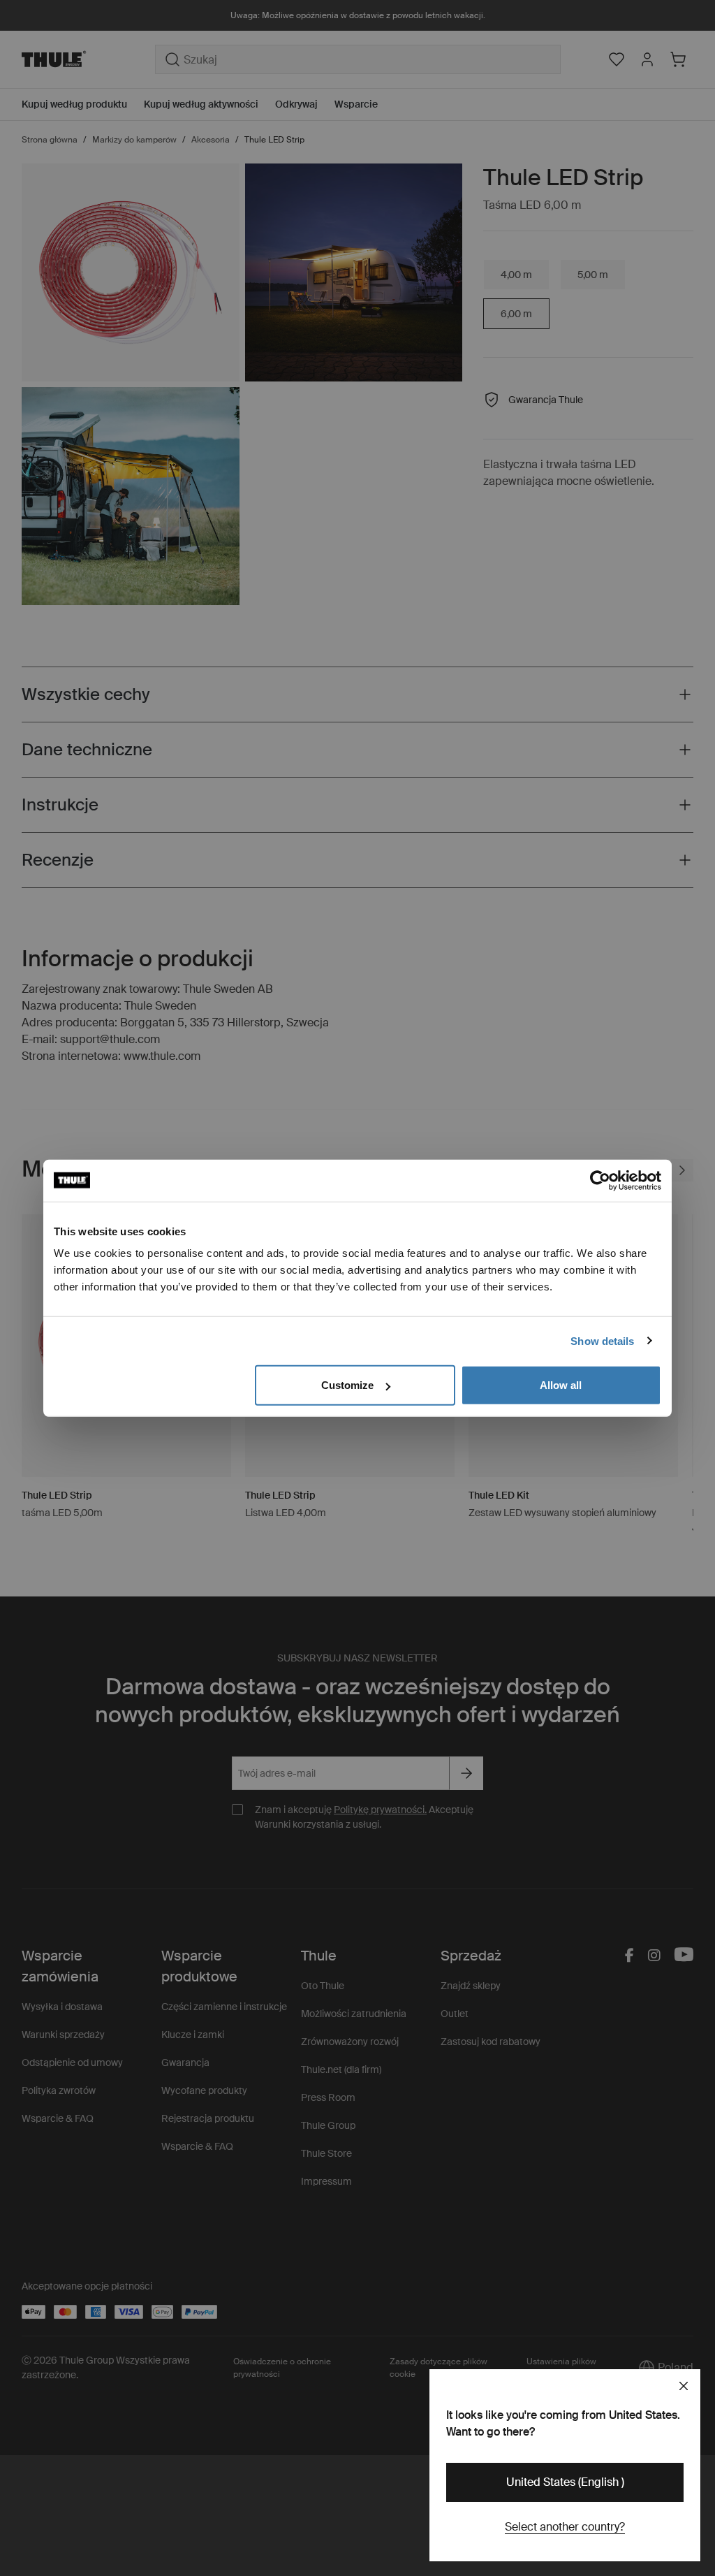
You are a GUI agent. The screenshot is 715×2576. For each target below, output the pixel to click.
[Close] (684, 2386)
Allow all (561, 1385)
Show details (602, 1340)
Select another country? (565, 2527)
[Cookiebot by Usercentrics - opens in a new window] (600, 1180)
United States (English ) (565, 2482)
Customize (347, 1385)
